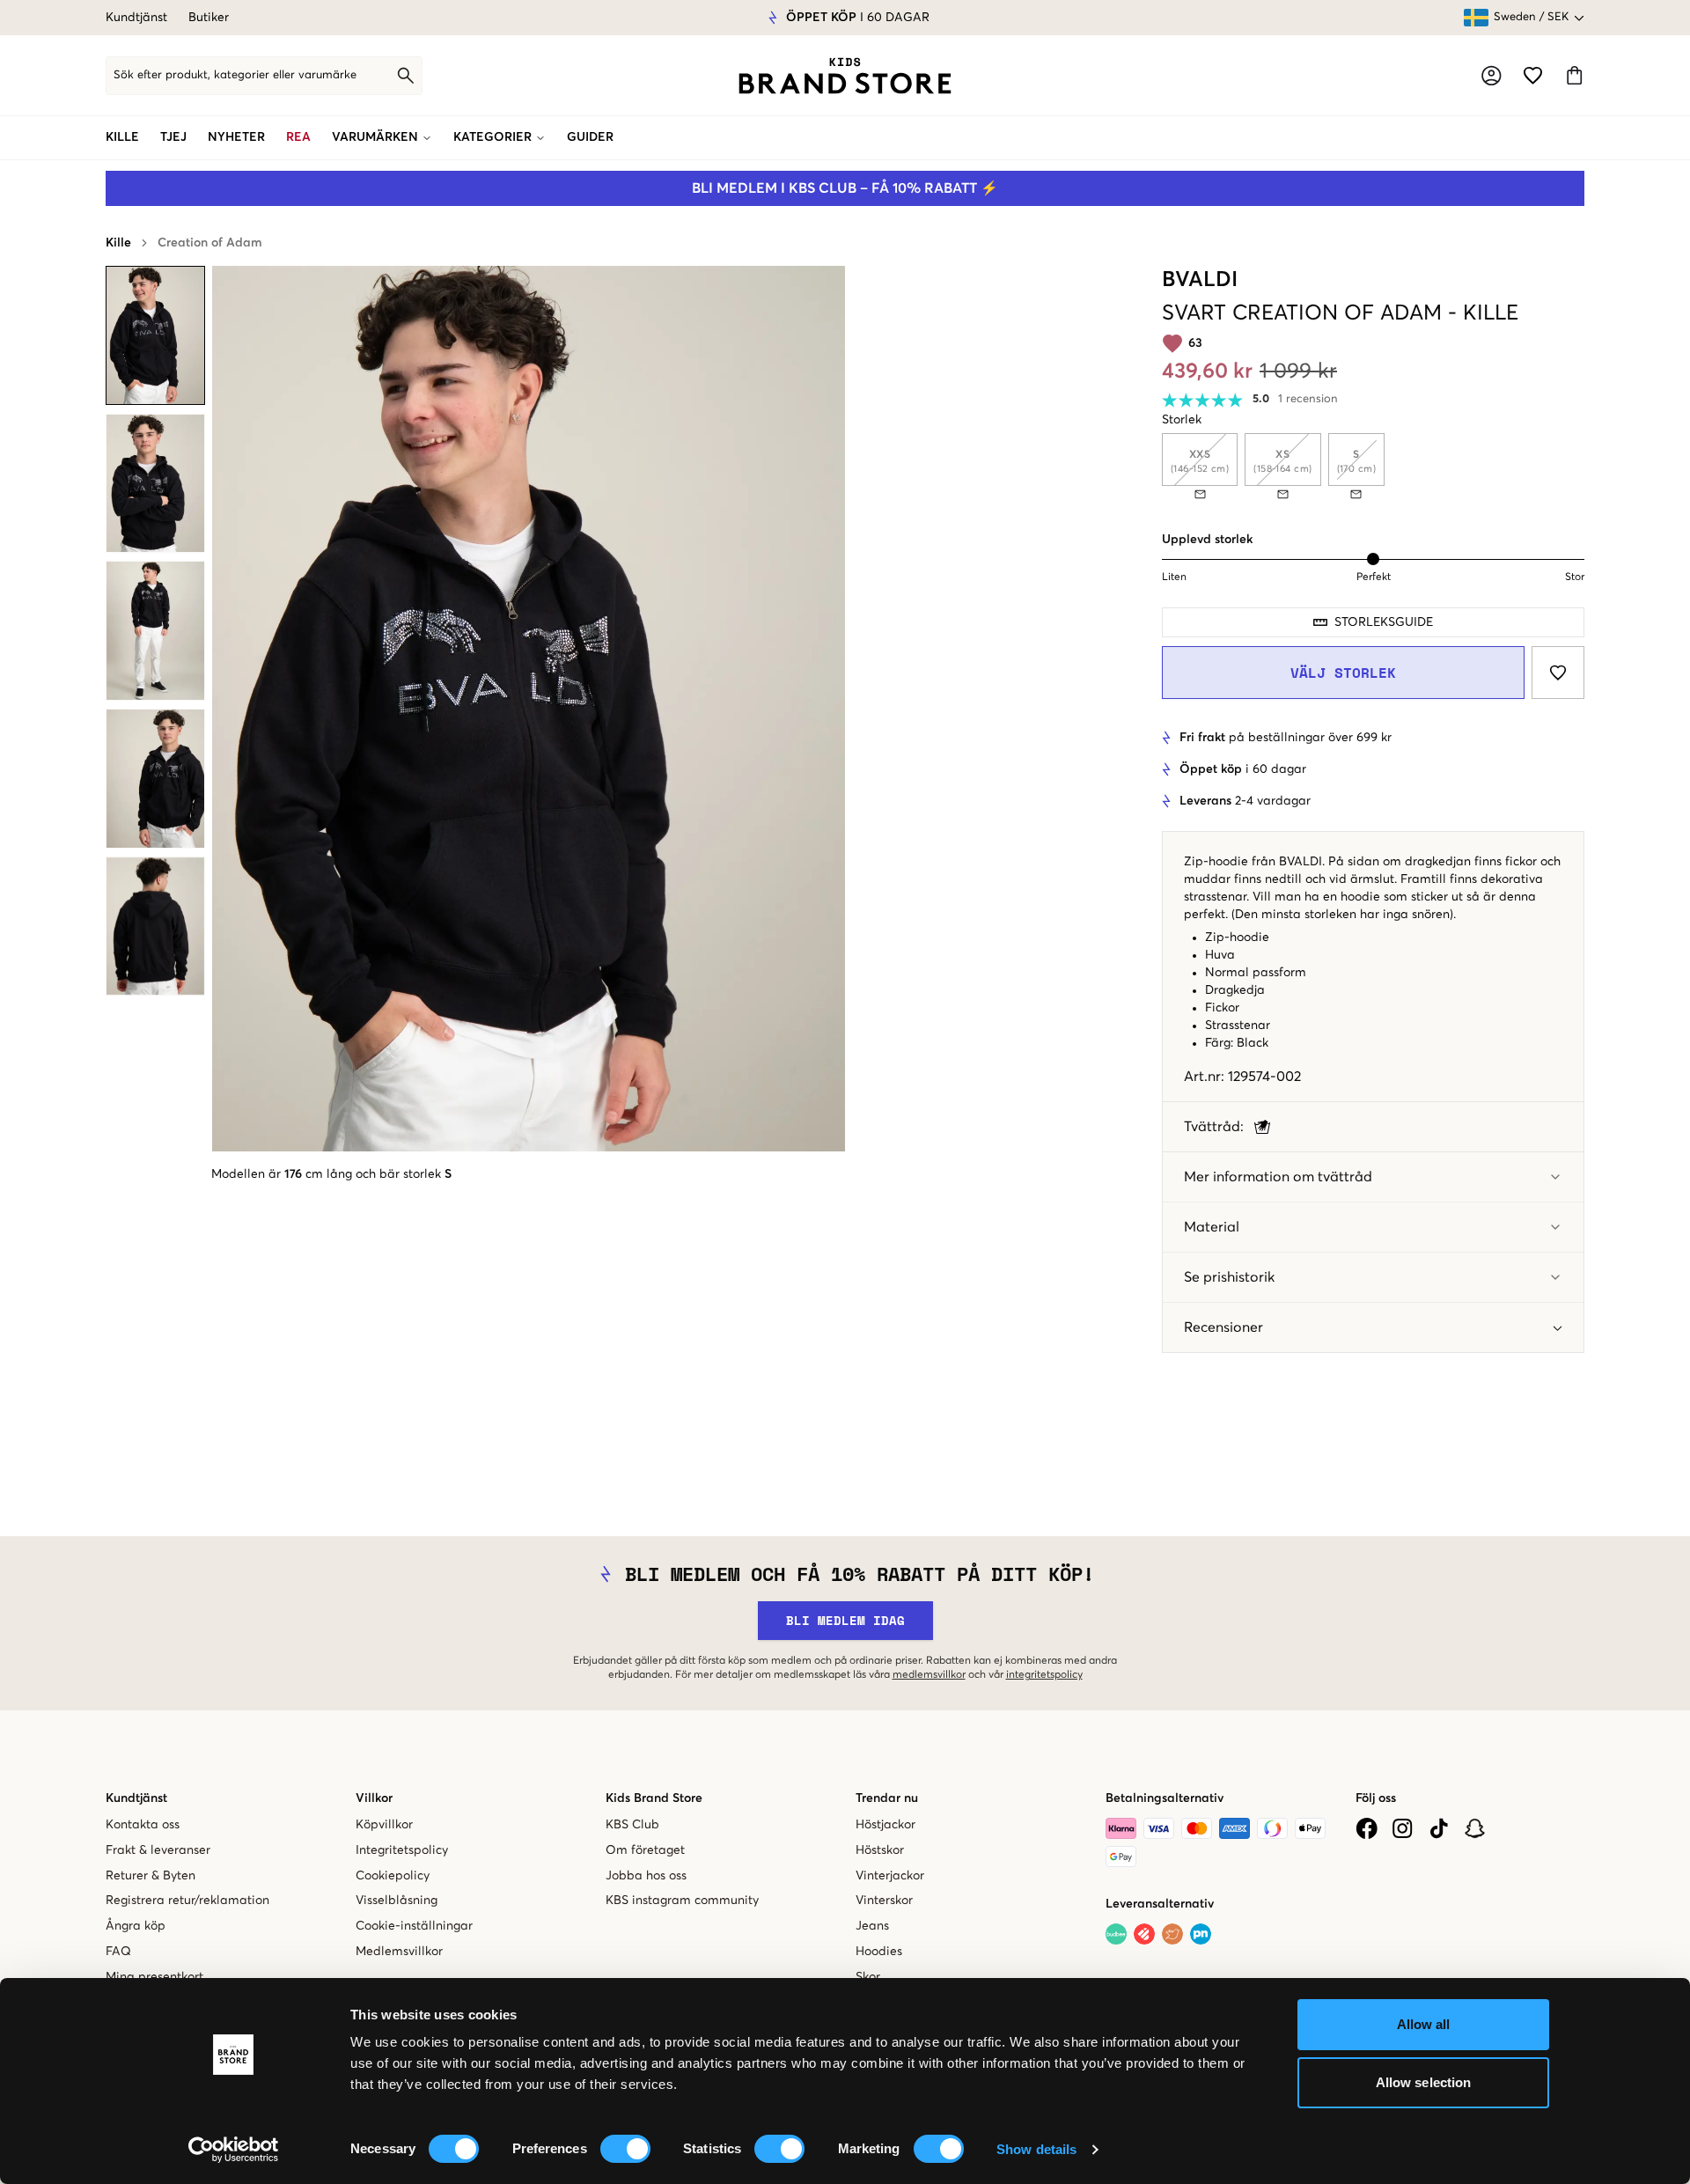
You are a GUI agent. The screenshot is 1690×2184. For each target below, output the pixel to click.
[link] (845, 76)
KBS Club (632, 1825)
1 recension (1308, 399)
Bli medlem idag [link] (845, 1620)
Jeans (872, 1926)
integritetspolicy (1044, 1675)
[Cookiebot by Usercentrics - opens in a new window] (234, 2150)
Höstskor (880, 1850)
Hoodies (879, 1952)
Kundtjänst (136, 18)
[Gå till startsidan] (845, 76)
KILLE (122, 137)
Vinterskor (884, 1901)
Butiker (209, 18)
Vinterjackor (890, 1876)
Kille (118, 243)
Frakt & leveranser (158, 1850)
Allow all (1424, 2024)
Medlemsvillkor (399, 1952)
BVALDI (1200, 280)
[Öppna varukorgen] (1574, 75)
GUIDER (590, 137)
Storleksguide (1384, 622)
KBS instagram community (682, 1901)
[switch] (625, 2149)
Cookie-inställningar (414, 1926)
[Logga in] (1492, 76)
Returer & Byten (151, 1876)
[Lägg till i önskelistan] (1558, 673)
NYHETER (236, 137)
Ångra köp (136, 1926)
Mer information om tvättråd (1278, 1177)
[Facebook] (1367, 1828)
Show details (1036, 2149)
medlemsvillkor (929, 1675)
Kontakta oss (143, 1825)
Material (1212, 1227)
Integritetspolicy (402, 1850)
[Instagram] (1403, 1828)
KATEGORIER (492, 137)
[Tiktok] (1439, 1828)
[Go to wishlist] (1533, 75)
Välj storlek (1343, 673)
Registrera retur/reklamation (187, 1901)
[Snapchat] (1475, 1828)
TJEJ (173, 137)
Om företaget (645, 1850)
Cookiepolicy (393, 1876)
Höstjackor (885, 1825)
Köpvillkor (384, 1825)
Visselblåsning (397, 1901)
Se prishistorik (1229, 1277)
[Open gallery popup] (529, 709)
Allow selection (1424, 2082)
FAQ (118, 1952)
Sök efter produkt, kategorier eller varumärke (235, 75)
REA (298, 137)
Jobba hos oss (646, 1876)
